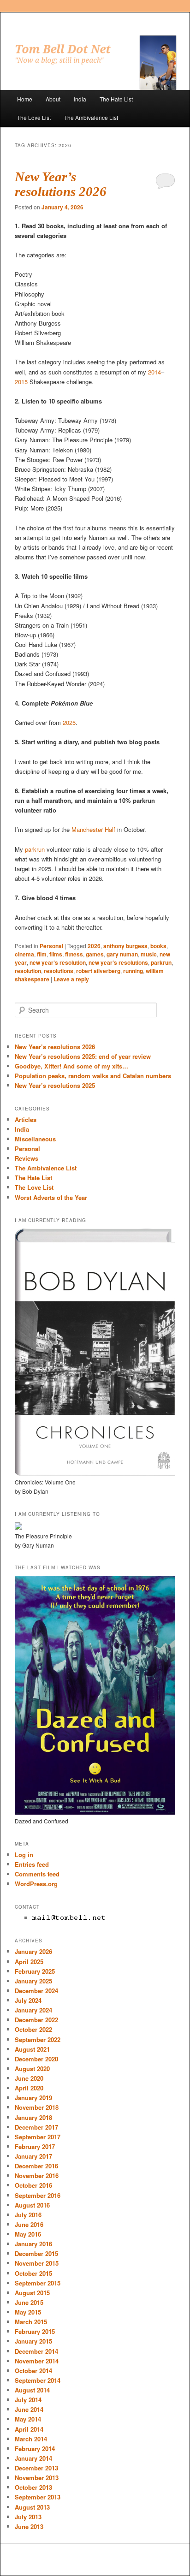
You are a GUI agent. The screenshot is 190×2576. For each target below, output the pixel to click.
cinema (24, 954)
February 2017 (35, 2146)
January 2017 (33, 2156)
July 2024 (28, 2000)
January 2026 (33, 1951)
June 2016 (29, 2224)
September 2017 (38, 2137)
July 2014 (28, 2400)
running (133, 971)
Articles (26, 1119)
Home (25, 99)
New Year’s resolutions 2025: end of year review (83, 1056)
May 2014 (28, 2419)
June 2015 (29, 2302)
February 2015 (35, 2331)
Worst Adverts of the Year (51, 1197)
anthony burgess (125, 946)
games (95, 954)
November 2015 (37, 2263)
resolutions (59, 971)
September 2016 (38, 2195)
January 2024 (33, 2010)
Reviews (27, 1158)
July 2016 (28, 2215)
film (42, 954)
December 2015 (36, 2253)
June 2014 (29, 2409)
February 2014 (35, 2448)
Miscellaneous (35, 1139)
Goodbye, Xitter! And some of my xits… (71, 1066)
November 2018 (37, 2107)
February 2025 (35, 1971)
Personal (51, 946)
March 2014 (31, 2439)
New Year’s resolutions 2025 (55, 1085)
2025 (69, 722)
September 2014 (38, 2380)
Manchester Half (93, 829)
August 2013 (32, 2507)
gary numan (122, 954)
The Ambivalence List (91, 117)
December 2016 (36, 2166)
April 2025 (29, 1962)
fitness (74, 954)
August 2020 (32, 2069)
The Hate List (116, 99)
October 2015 (33, 2273)
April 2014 (29, 2429)
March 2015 (31, 2322)
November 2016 (37, 2175)
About (53, 99)
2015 (21, 382)
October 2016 (33, 2185)
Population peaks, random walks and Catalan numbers (93, 1076)
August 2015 (32, 2293)
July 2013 (28, 2517)
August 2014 (32, 2390)
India (80, 99)
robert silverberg (98, 971)
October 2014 (33, 2371)
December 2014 (36, 2351)
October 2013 (33, 2487)
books (158, 946)
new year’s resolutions (118, 962)
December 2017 (36, 2127)
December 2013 (36, 2468)
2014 (154, 372)
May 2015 (28, 2312)
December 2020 (36, 2059)
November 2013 (37, 2478)
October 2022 (33, 2029)
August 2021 (32, 2049)
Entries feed (32, 1864)
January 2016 (33, 2244)
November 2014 (37, 2361)
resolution (28, 971)
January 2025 (33, 1981)
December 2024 (36, 1991)
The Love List (34, 117)
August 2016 (32, 2205)
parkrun (35, 849)
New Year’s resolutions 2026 (61, 184)
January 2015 (33, 2341)
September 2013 (38, 2497)
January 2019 (33, 2098)
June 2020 (29, 2078)
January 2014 (33, 2458)
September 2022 (38, 2039)
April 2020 (29, 2088)
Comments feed (37, 1874)
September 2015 (38, 2283)
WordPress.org (36, 1884)
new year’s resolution (58, 962)
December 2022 (36, 2020)
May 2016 (28, 2234)
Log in (24, 1855)
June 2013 (29, 2526)
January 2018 (33, 2117)
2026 (94, 946)
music (149, 954)
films (56, 954)
